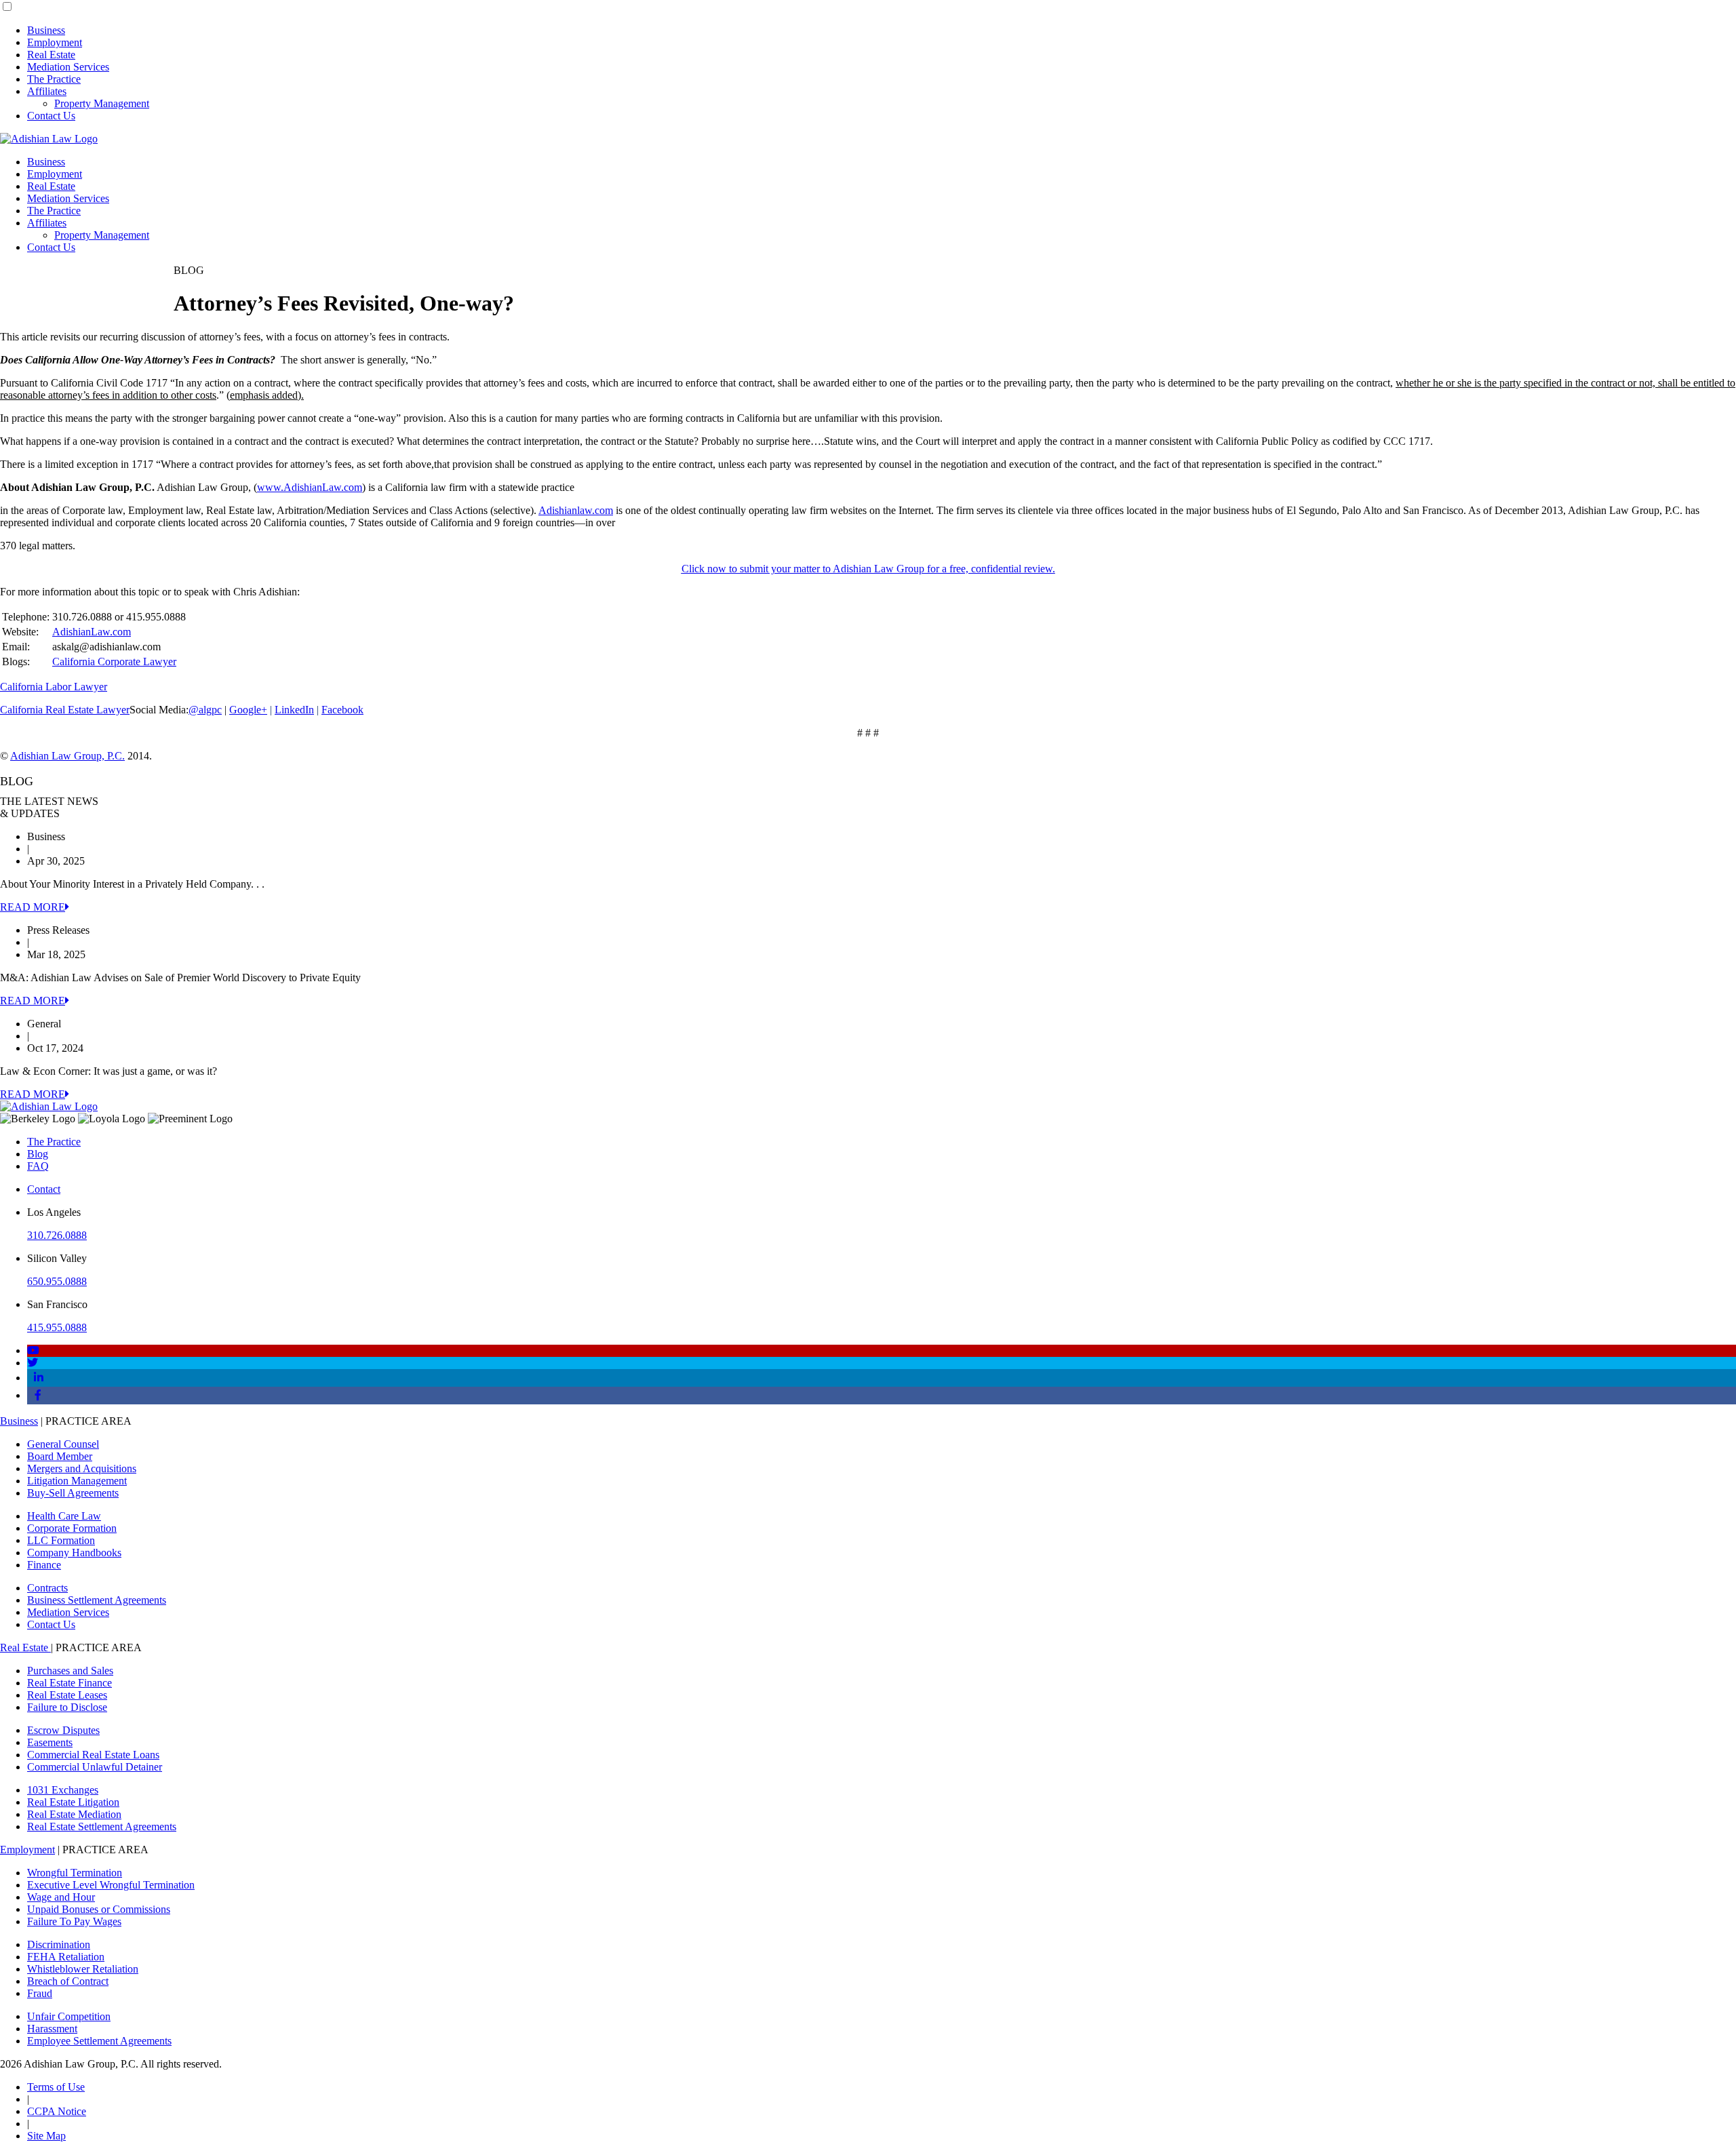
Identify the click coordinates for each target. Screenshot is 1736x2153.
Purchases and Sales (70, 1671)
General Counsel (63, 1444)
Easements (50, 1742)
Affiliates (47, 91)
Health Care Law (64, 1516)
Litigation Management (77, 1481)
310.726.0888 (57, 1235)
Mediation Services (68, 67)
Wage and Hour (61, 1897)
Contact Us (51, 116)
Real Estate (51, 55)
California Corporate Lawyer (114, 661)
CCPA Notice (57, 2111)
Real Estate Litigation (73, 1802)
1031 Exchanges (63, 1790)
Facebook (342, 710)
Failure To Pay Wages (74, 1921)
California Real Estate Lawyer (65, 710)
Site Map (46, 2136)
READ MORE (33, 907)
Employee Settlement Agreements (99, 2041)
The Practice (54, 79)
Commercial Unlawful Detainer (95, 1767)
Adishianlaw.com (576, 510)
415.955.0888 (57, 1327)
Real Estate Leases (67, 1695)
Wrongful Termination (75, 1873)
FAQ (38, 1166)
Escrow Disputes (63, 1730)
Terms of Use (56, 2087)
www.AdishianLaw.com (310, 487)
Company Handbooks (74, 1553)
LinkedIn (294, 710)
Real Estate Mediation (74, 1814)
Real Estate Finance (70, 1683)
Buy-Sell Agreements (73, 1493)
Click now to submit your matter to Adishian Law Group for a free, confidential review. (868, 569)
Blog (38, 1154)
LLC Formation (61, 1540)
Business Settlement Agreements (97, 1600)
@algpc (205, 710)
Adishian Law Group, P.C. (67, 756)
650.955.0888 (57, 1281)
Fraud (40, 1993)
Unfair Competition (69, 2016)
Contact (44, 1189)
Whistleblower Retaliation (83, 1969)
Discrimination (59, 1944)
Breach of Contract (68, 1981)
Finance (44, 1565)
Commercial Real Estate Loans (93, 1755)
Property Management (102, 103)
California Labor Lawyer (54, 687)
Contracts (47, 1588)
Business (46, 30)
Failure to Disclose (67, 1707)
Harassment (52, 2029)
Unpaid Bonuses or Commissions (99, 1909)
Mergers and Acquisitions (82, 1468)
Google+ (248, 710)
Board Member (60, 1456)
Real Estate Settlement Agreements (102, 1826)
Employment (55, 42)
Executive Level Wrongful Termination (111, 1885)
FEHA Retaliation (66, 1957)
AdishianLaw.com (92, 632)
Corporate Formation (72, 1528)
